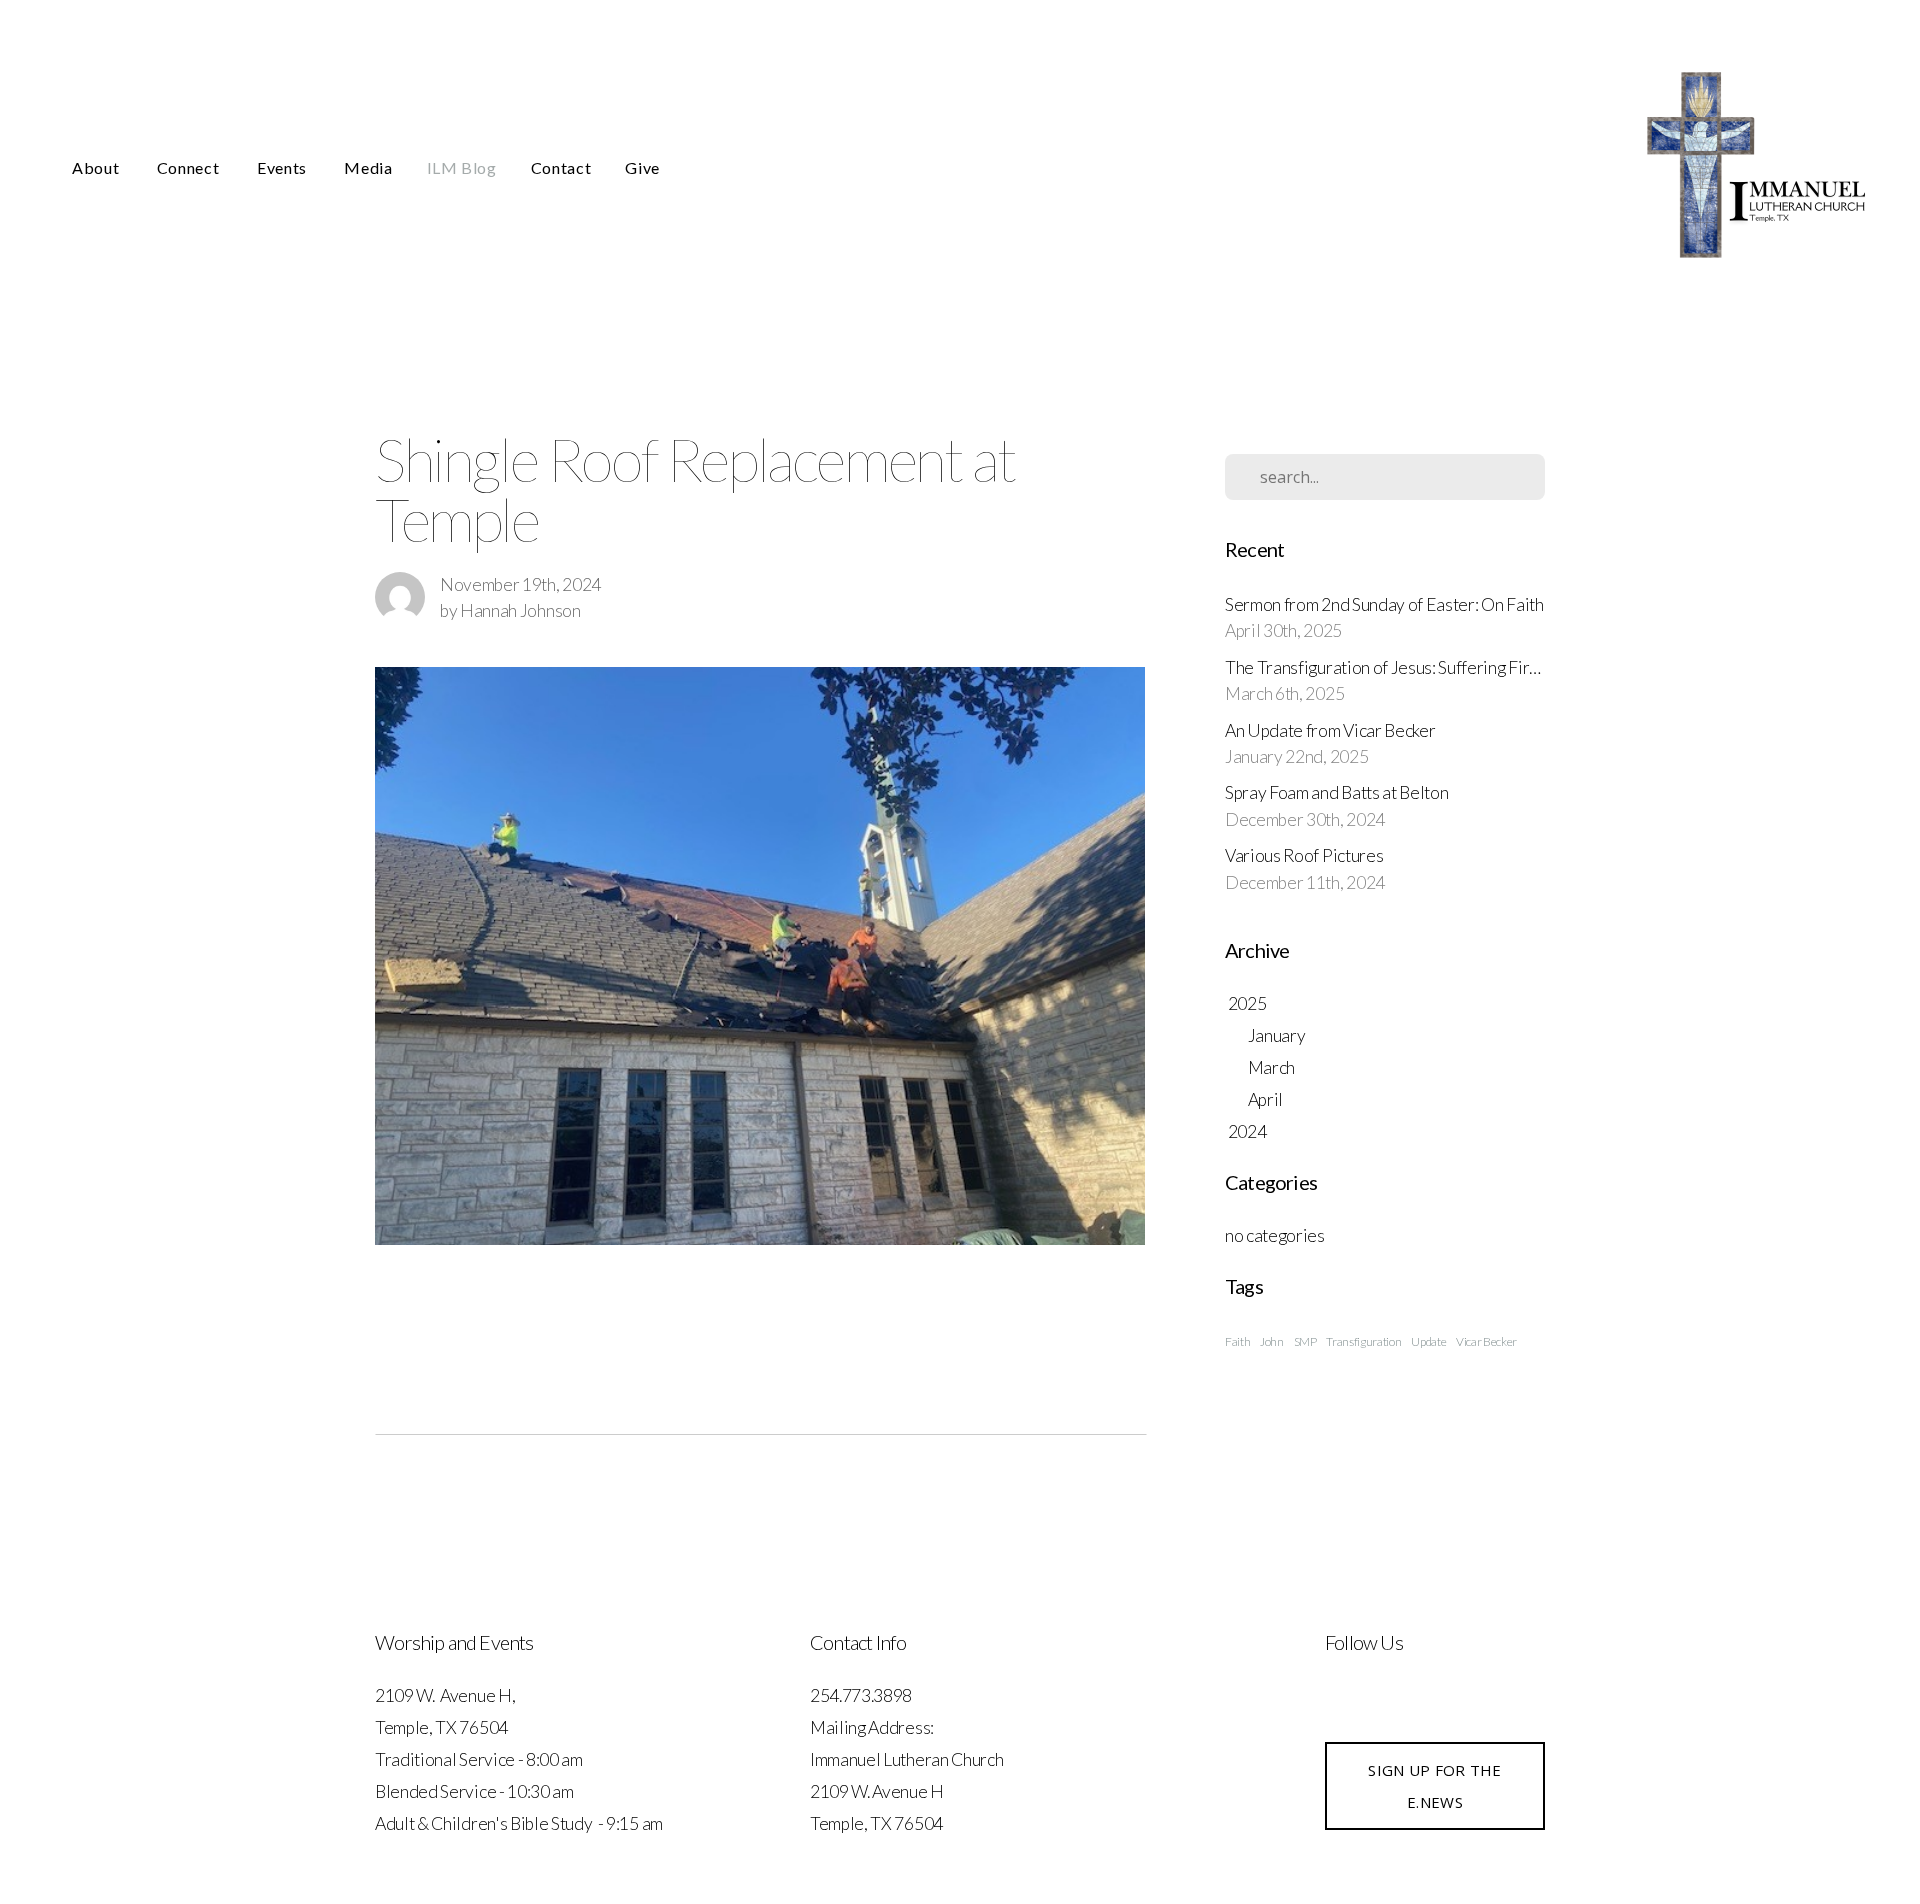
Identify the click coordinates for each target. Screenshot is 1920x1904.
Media (368, 167)
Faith (1237, 1341)
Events (283, 167)
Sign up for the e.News (1435, 1786)
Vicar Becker (1486, 1341)
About (97, 167)
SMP (1305, 1341)
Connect (190, 167)
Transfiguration (1363, 1341)
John (1272, 1341)
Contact (561, 167)
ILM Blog (462, 167)
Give (642, 167)
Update (1428, 1341)
